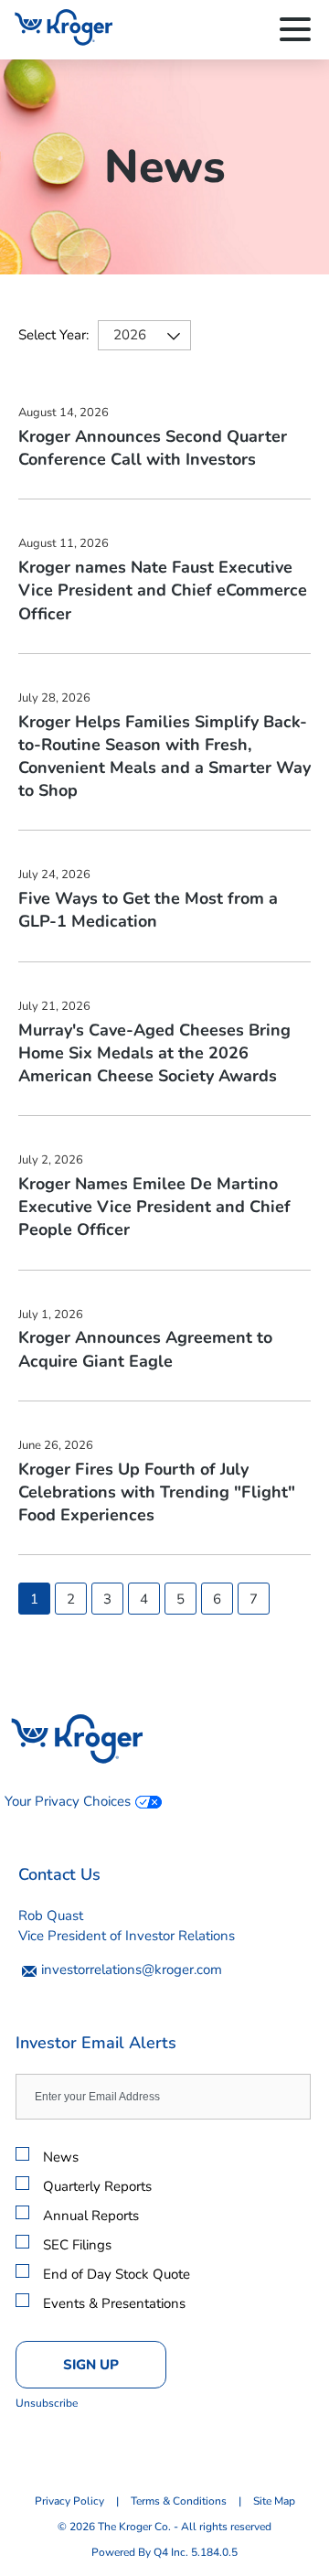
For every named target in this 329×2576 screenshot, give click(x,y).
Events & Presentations (114, 2303)
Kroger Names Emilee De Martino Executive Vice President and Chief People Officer (154, 1207)
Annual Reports (91, 2216)
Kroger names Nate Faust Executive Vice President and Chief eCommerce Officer (163, 590)
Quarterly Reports (97, 2186)
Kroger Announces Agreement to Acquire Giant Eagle (145, 1349)
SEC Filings (77, 2245)
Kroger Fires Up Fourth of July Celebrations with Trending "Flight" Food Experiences (157, 1492)
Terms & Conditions (179, 2501)
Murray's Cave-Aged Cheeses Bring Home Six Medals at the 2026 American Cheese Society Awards (154, 1053)
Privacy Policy (69, 2501)
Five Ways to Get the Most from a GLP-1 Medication (148, 910)
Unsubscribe (47, 2403)
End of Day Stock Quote (117, 2274)
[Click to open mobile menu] (295, 32)
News (61, 2157)
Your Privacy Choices (68, 1801)
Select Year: (53, 335)
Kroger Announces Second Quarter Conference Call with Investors (153, 448)
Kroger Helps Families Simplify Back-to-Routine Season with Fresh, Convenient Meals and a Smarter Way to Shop (164, 757)
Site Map (274, 2501)
